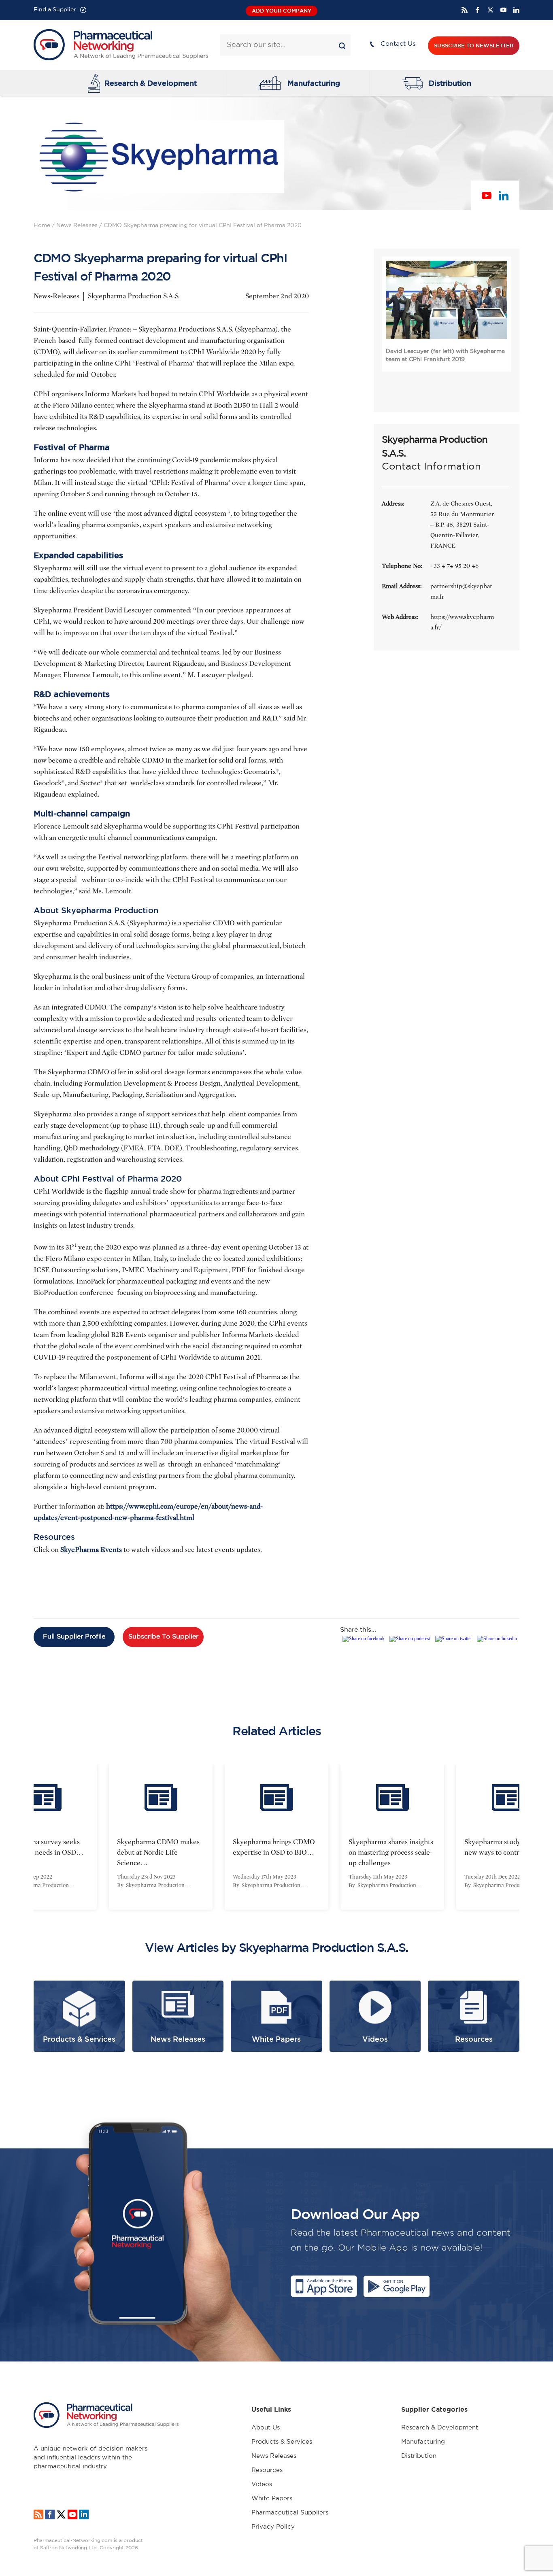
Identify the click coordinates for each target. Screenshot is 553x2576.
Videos (262, 2484)
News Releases (77, 225)
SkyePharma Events (91, 1550)
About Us (266, 2428)
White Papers (272, 2498)
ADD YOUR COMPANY (282, 11)
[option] (161, 1837)
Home (42, 225)
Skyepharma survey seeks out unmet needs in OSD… (42, 1847)
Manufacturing (314, 83)
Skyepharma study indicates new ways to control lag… (507, 1847)
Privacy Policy (273, 2527)
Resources (267, 2470)
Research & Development (151, 83)
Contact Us (398, 44)
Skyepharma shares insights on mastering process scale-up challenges (391, 1852)
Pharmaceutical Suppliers (290, 2513)
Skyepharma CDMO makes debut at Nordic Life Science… (158, 1852)
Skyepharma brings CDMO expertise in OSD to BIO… (274, 1847)
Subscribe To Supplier (163, 1637)
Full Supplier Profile (74, 1637)
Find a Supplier (55, 10)
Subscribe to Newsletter (474, 46)
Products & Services (282, 2442)
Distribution (450, 83)
